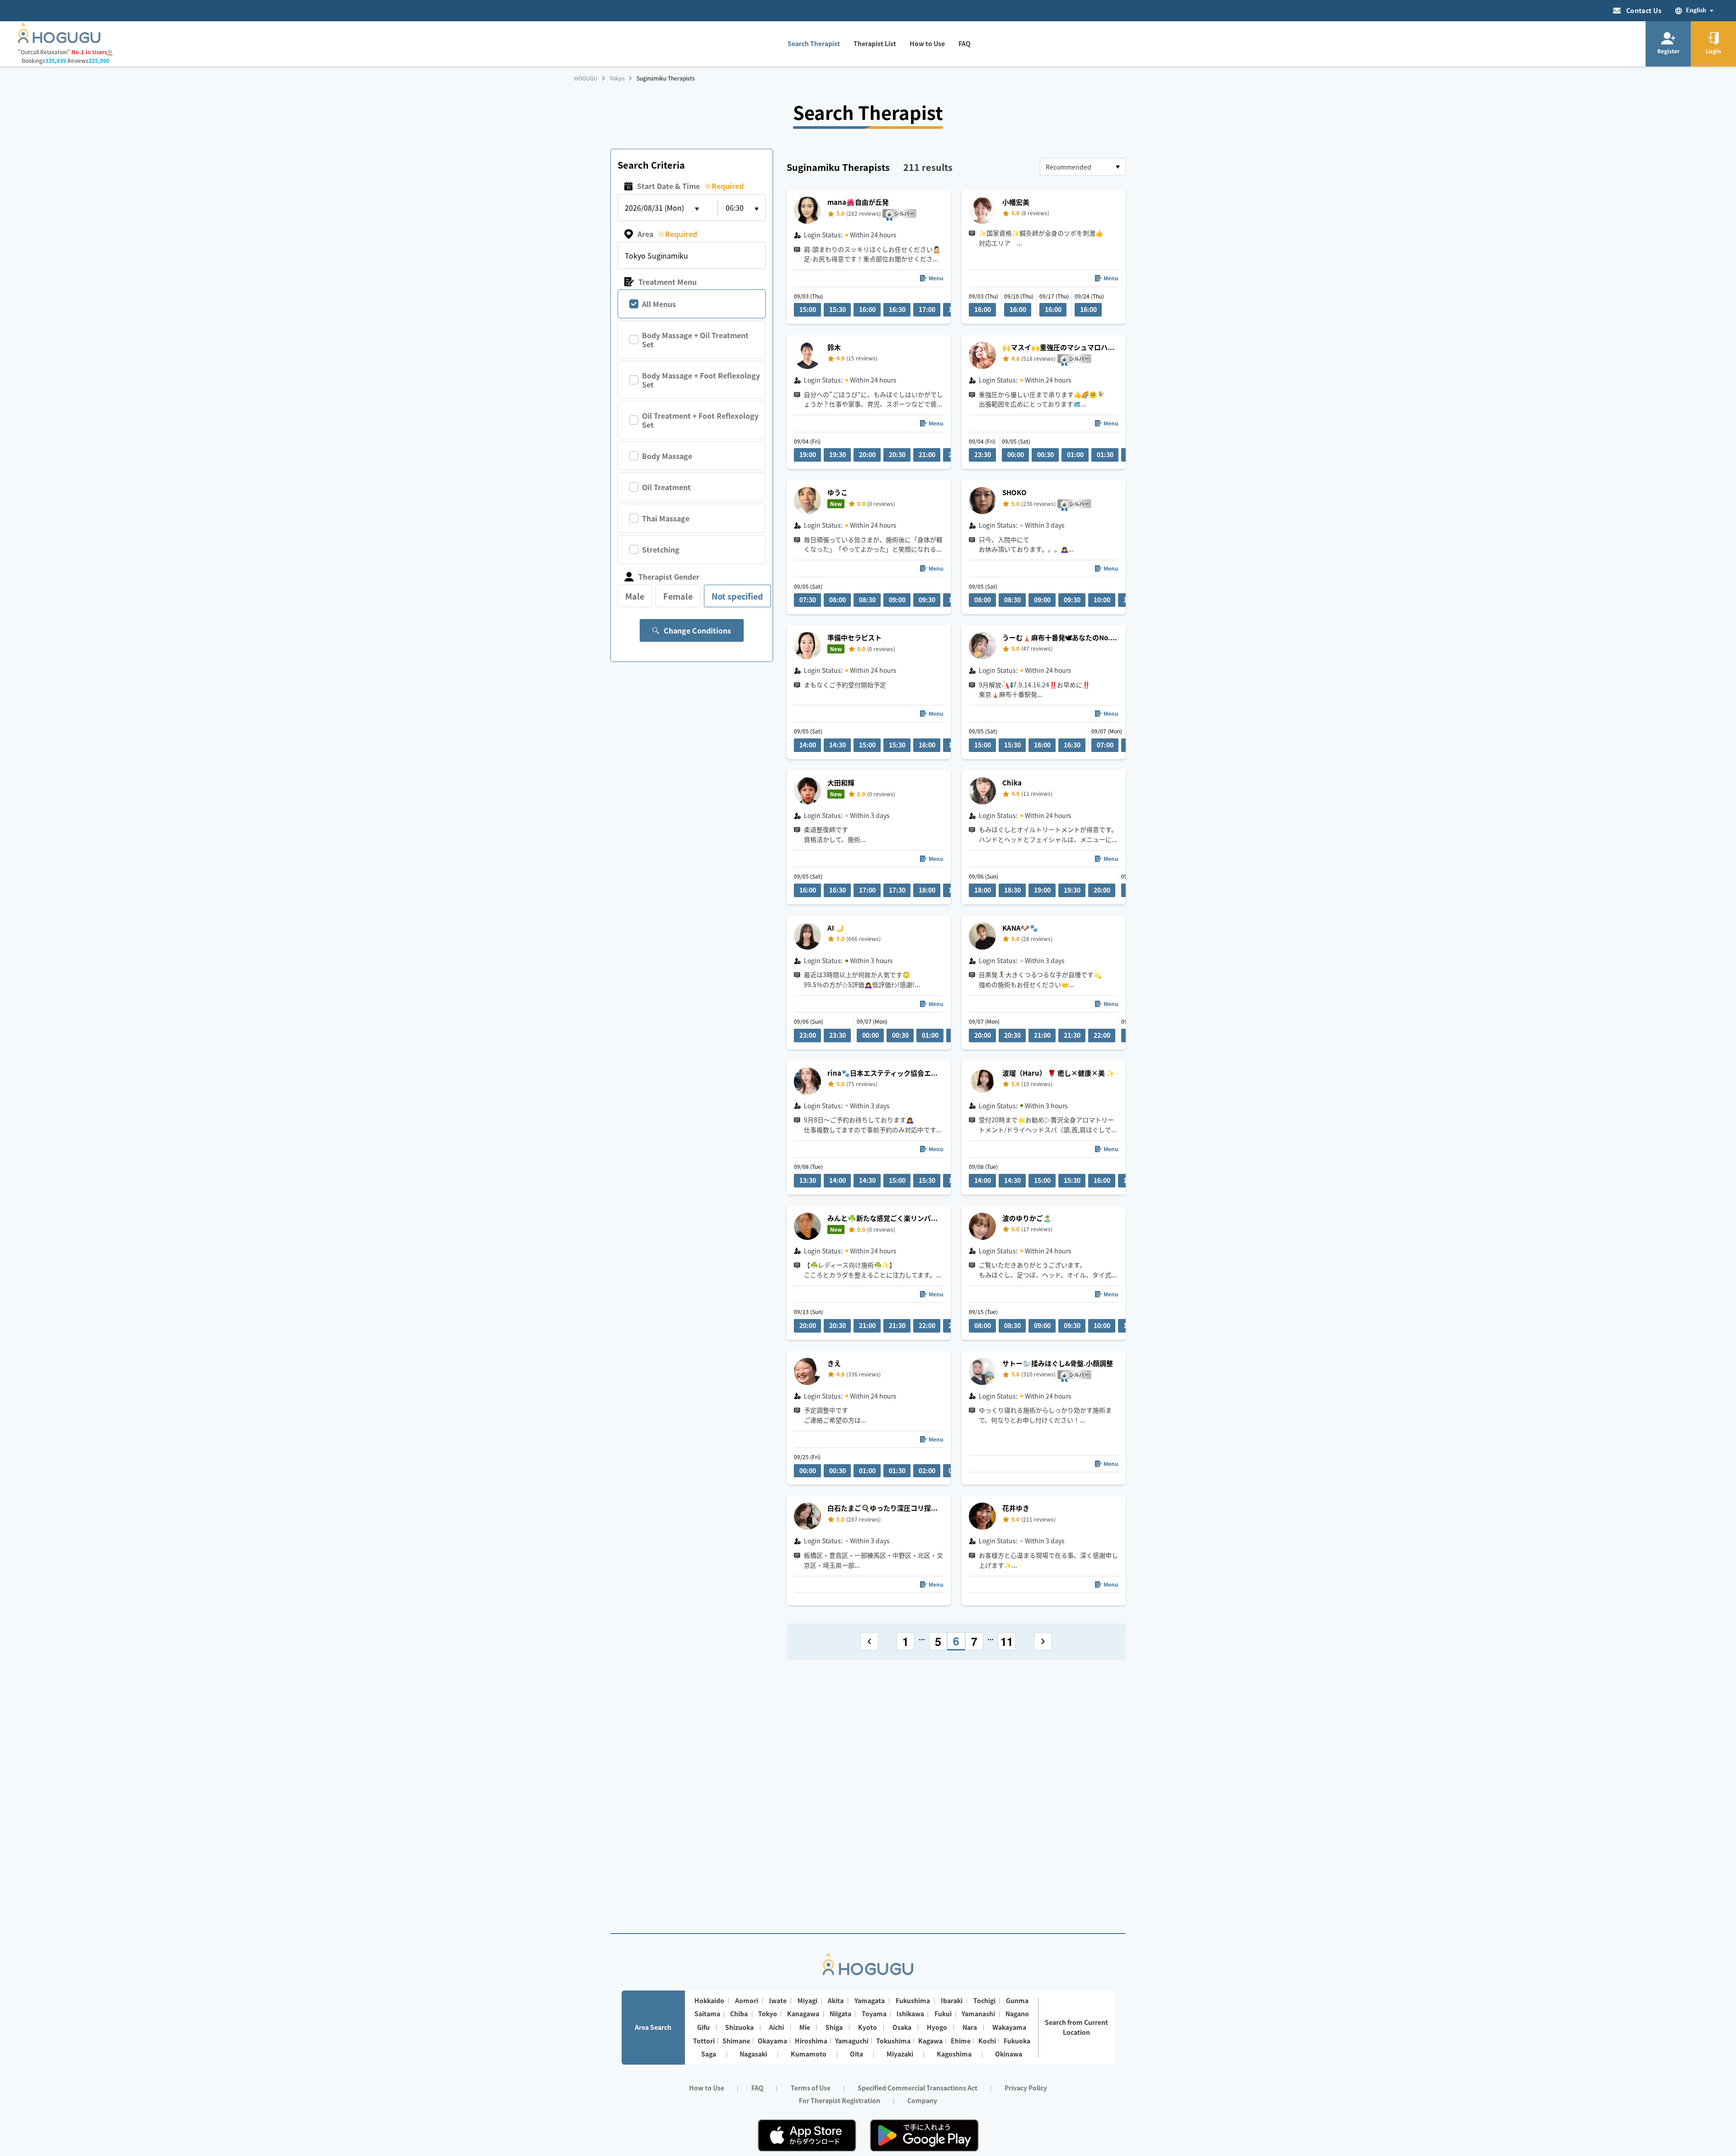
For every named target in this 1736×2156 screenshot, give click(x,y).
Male (635, 596)
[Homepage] (59, 40)
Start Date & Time (690, 186)
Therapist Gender (669, 577)
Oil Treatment (666, 487)
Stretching (661, 549)
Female (678, 596)
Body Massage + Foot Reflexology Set (701, 380)
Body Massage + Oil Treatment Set (695, 340)
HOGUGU (586, 78)
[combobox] (1083, 167)
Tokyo (617, 78)
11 (1007, 1641)
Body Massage (667, 456)
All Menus (659, 304)
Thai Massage (666, 518)
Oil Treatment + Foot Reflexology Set (700, 420)
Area (667, 234)
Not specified (737, 596)
